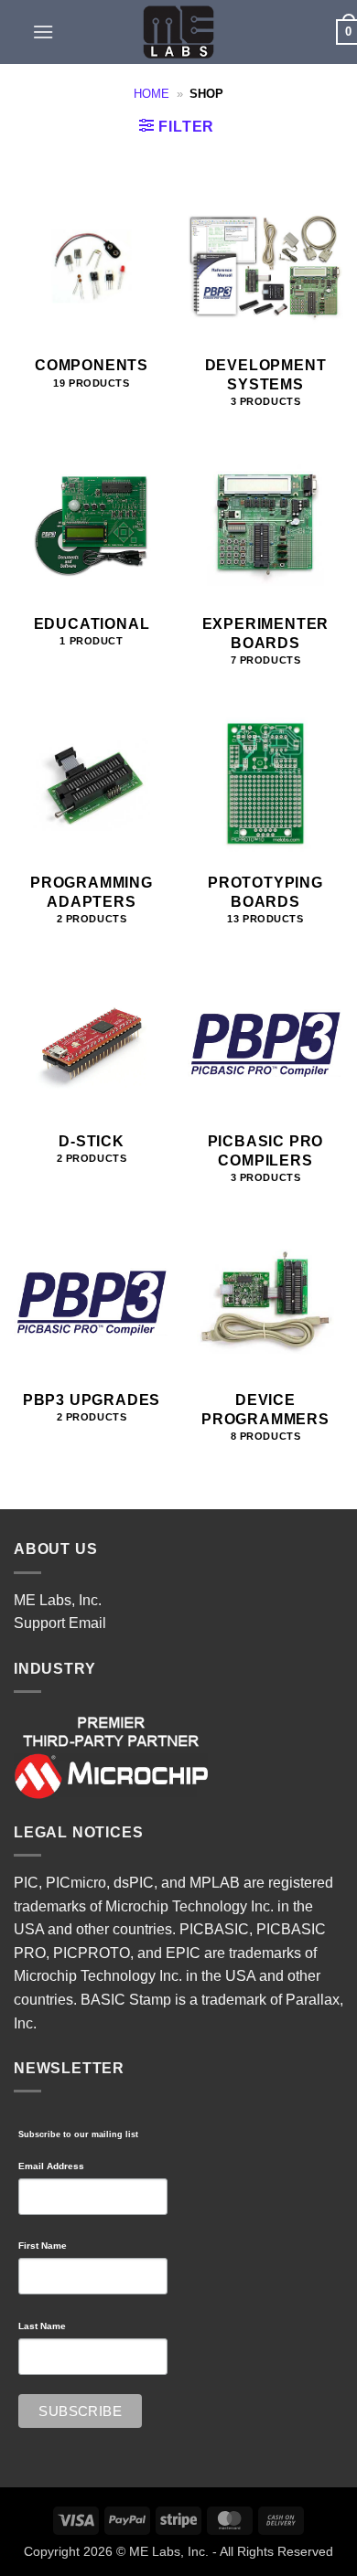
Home (151, 94)
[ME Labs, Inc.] (178, 32)
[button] (43, 32)
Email (87, 1623)
